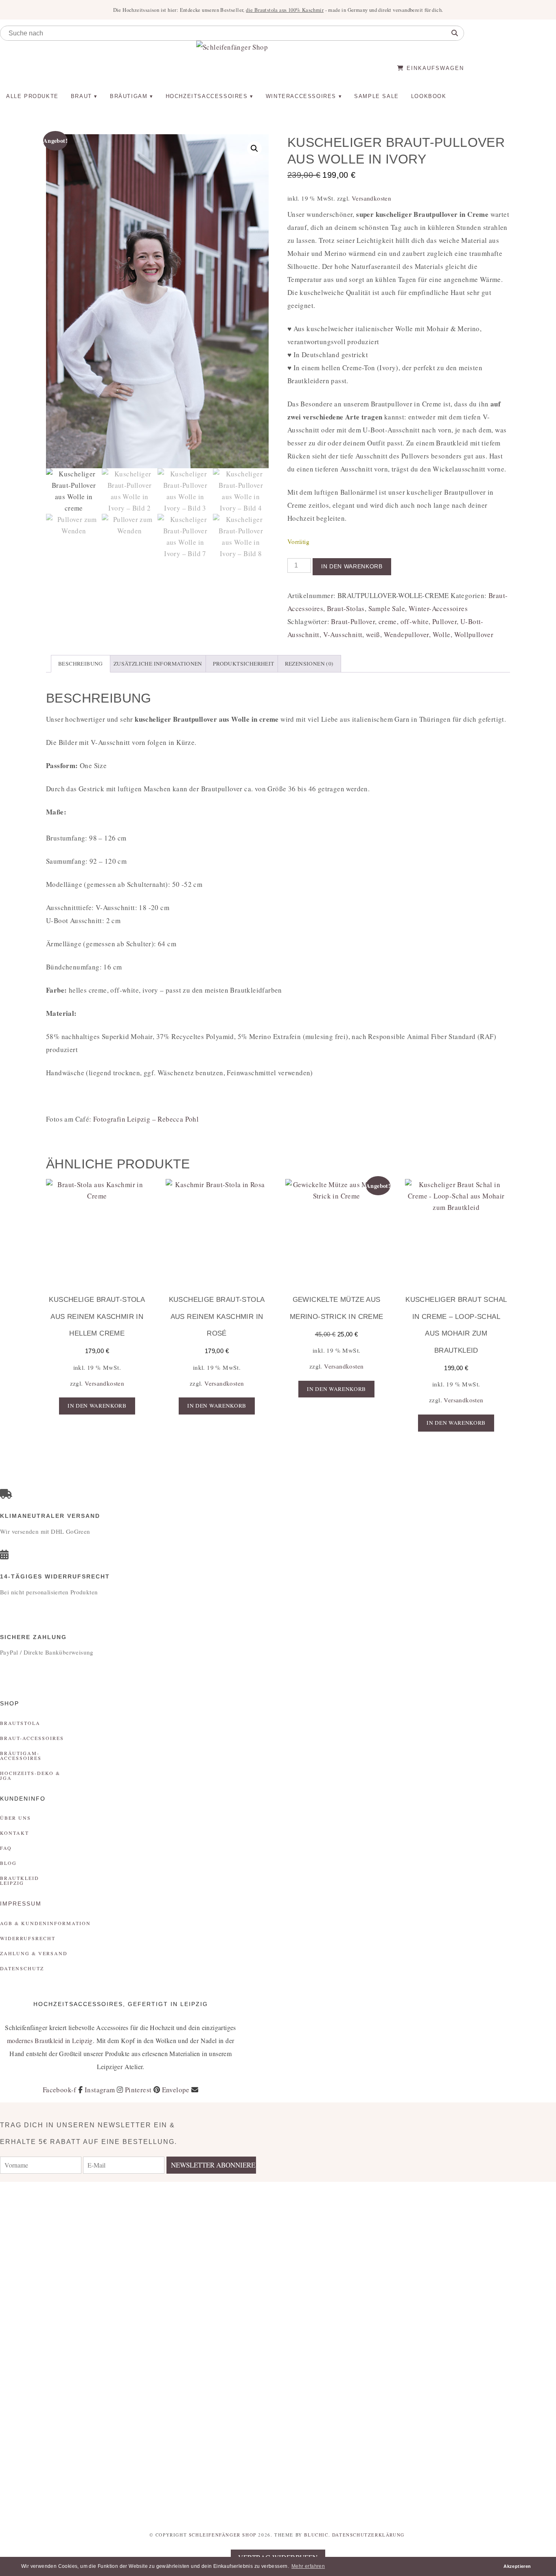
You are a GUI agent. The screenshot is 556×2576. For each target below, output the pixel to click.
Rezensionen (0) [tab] (309, 664)
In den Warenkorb (352, 567)
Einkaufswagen (434, 68)
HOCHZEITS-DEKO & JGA (30, 1775)
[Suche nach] (455, 33)
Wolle (442, 634)
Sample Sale (377, 96)
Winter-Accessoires (438, 608)
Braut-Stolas (346, 608)
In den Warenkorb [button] (97, 1406)
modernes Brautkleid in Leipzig (50, 2040)
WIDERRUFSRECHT (28, 1938)
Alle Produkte (32, 96)
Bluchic (316, 2535)
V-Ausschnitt (343, 634)
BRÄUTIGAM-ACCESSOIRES (21, 1755)
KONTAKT (14, 1833)
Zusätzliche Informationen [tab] (158, 664)
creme (388, 621)
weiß (373, 634)
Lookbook (429, 96)
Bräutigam (129, 96)
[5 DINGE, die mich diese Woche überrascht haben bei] (417, 2227)
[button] (254, 148)
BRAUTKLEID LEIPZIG (20, 1880)
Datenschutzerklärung (368, 2535)
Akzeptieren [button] (517, 2566)
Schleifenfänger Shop (223, 2535)
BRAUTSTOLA (20, 1723)
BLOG (8, 1863)
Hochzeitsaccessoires (207, 96)
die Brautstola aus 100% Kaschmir (285, 10)
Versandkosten (371, 198)
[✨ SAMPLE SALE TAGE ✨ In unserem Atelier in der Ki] (510, 2338)
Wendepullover (406, 634)
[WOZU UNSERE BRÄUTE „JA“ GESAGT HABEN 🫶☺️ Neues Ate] (139, 2266)
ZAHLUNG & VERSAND (34, 1953)
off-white (415, 621)
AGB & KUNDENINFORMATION (45, 1923)
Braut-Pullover (353, 621)
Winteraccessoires (301, 96)
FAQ (6, 1848)
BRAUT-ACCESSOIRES (32, 1738)
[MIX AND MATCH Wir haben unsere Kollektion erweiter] (46, 2260)
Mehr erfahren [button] (308, 2566)
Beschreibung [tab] (81, 664)
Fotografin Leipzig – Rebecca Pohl (146, 1119)
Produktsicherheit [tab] (244, 664)
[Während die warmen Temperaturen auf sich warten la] (232, 2325)
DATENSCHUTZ (22, 1968)
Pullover (444, 621)
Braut (81, 96)
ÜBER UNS (15, 1818)
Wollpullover (474, 634)
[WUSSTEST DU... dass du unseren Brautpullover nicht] (324, 2351)
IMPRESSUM (21, 1904)
